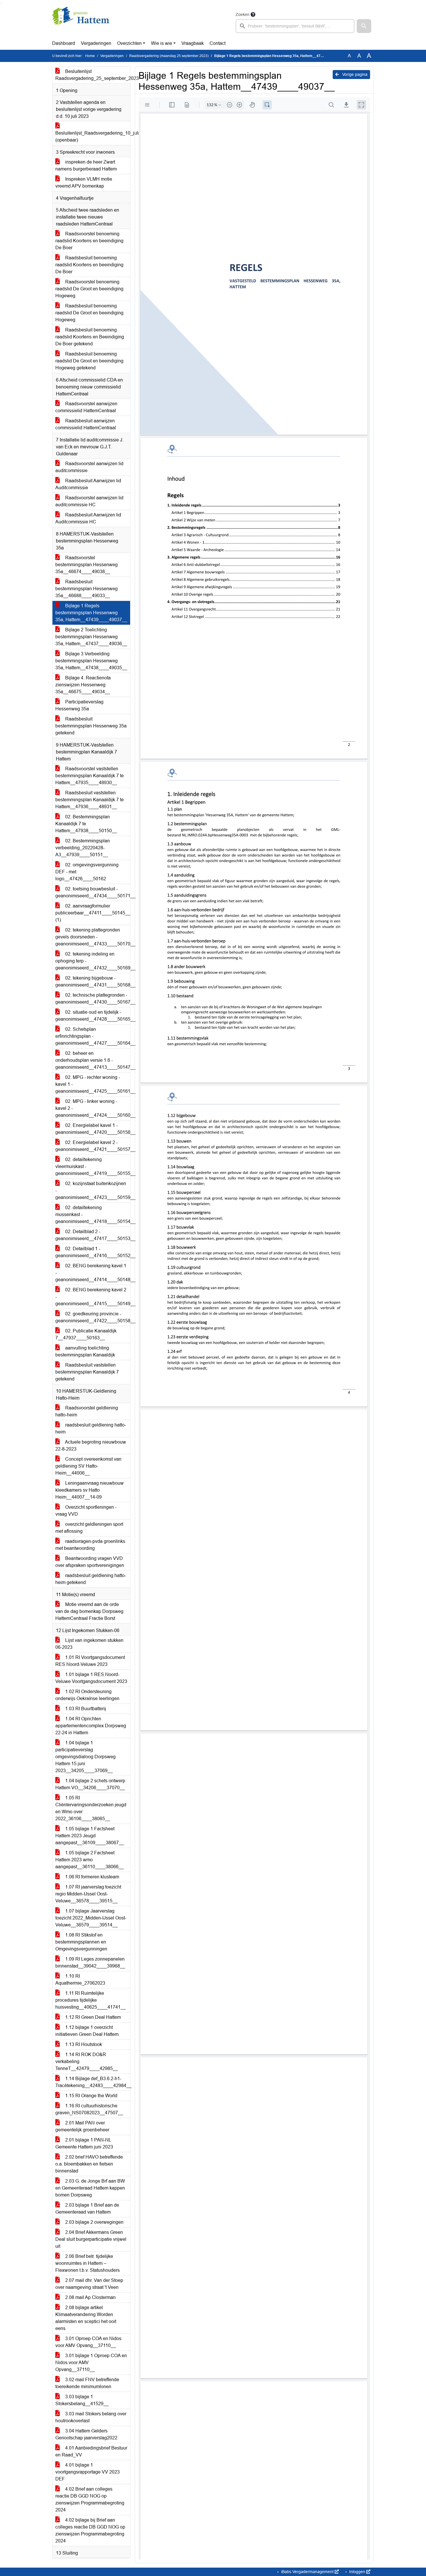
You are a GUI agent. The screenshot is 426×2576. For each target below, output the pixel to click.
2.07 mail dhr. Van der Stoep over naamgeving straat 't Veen (89, 2284)
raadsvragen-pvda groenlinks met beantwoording (90, 1545)
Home (90, 56)
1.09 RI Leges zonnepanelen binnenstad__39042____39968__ (90, 1962)
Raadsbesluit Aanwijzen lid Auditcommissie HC (88, 518)
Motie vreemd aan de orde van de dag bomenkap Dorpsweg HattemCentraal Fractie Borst (89, 1611)
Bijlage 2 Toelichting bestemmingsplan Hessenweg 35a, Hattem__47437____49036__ (91, 637)
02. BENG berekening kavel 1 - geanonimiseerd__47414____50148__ (93, 1273)
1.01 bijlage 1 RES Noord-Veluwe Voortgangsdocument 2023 (91, 1678)
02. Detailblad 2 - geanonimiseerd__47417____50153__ (93, 1235)
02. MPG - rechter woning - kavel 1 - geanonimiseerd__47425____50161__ (93, 1084)
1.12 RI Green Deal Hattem (92, 2017)
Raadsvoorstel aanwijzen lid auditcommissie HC (89, 501)
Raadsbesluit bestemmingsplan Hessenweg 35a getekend (91, 726)
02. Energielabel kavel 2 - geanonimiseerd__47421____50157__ (93, 1146)
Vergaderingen (96, 43)
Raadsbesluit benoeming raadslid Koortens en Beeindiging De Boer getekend (90, 337)
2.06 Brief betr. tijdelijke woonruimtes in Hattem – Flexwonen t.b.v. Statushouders (88, 2263)
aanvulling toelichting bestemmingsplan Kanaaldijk (85, 1351)
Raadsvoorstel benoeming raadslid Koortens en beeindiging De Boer (89, 241)
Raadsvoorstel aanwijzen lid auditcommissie (89, 467)
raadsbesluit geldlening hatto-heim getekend (91, 1579)
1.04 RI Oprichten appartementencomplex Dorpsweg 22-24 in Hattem (91, 1726)
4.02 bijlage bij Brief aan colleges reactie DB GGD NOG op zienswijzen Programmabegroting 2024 (90, 2530)
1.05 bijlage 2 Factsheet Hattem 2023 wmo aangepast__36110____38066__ (90, 1860)
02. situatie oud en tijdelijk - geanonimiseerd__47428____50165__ (93, 1016)
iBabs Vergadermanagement (307, 2572)
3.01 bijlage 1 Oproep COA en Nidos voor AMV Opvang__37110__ (91, 2363)
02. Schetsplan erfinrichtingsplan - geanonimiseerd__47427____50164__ (93, 1036)
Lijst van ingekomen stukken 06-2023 (89, 1644)
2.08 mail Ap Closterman (90, 2297)
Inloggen (357, 2572)
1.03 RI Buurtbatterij (85, 1709)
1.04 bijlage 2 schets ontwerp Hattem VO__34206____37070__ (90, 1784)
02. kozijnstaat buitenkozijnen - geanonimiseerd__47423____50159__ (93, 1190)
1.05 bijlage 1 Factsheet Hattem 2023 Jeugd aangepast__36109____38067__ (90, 1836)
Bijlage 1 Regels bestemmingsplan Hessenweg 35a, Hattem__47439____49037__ (91, 613)
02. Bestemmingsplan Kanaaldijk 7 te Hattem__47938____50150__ (86, 824)
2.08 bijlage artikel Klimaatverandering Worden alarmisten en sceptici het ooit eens (86, 2318)
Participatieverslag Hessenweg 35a (79, 705)
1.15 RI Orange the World (91, 2096)
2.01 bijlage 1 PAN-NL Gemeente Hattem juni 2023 (84, 2143)
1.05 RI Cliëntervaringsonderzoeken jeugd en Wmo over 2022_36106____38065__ (91, 1808)
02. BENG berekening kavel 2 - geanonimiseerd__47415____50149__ (93, 1297)
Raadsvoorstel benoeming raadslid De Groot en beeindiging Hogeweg (89, 289)
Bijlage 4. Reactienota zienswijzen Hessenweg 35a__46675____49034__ (83, 685)
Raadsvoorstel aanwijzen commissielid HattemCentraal (86, 407)
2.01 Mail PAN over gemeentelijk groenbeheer (82, 2126)
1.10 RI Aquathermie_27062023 (80, 1980)
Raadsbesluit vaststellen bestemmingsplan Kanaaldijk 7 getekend (87, 1372)
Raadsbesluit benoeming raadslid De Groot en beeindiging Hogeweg (89, 313)
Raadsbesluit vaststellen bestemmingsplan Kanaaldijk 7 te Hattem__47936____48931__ (90, 800)
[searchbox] (295, 26)
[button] (364, 26)
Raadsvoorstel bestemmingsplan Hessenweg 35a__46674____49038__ (87, 565)
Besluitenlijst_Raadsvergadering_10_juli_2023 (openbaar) (93, 136)
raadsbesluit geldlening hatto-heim (91, 1428)
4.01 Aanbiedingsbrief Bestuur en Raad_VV (91, 2451)
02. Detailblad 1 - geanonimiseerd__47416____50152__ (93, 1252)
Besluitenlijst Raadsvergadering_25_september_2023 (93, 75)
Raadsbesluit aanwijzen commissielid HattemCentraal (86, 424)
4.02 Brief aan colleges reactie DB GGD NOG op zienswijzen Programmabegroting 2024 (90, 2499)
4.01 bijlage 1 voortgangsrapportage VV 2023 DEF (88, 2472)
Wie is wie (162, 43)
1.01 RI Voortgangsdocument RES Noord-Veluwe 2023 (90, 1661)
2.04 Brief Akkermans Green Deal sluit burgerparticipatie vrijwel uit (91, 2239)
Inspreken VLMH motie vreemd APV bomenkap (84, 183)
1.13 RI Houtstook (83, 2044)
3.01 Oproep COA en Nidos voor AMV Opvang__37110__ (88, 2342)
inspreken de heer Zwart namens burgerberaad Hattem (86, 165)
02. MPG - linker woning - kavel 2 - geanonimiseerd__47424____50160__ (93, 1108)
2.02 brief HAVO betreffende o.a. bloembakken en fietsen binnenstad (89, 2164)
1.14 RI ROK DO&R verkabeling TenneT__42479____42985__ (87, 2061)
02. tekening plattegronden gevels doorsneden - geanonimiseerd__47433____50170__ (93, 937)
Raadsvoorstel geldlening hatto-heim (87, 1411)
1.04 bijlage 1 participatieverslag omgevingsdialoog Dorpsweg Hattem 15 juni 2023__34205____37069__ (85, 1757)
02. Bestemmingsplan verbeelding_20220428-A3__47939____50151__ (83, 848)
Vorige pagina (354, 74)
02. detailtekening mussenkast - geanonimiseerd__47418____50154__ (93, 1214)
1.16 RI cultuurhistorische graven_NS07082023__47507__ (89, 2109)
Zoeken (243, 14)
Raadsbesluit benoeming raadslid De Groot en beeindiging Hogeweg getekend (89, 361)
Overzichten (129, 43)
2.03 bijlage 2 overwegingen (94, 2222)
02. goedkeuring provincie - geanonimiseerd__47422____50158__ (93, 1317)
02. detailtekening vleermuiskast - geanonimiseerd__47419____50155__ (93, 1166)
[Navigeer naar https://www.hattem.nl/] (81, 22)
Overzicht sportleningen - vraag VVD (86, 1511)
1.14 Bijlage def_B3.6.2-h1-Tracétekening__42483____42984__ (93, 2082)
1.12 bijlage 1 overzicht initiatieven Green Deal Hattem (87, 2031)
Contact (217, 43)
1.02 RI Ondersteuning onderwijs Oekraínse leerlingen (87, 1695)
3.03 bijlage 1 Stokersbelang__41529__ (82, 2400)
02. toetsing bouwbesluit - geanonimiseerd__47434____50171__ (93, 892)
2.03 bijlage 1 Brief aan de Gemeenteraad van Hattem (87, 2209)
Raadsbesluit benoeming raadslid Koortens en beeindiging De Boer (89, 265)
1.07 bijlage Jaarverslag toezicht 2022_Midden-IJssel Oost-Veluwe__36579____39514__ (91, 1918)
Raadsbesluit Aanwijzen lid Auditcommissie (88, 484)
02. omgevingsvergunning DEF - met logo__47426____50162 (87, 872)
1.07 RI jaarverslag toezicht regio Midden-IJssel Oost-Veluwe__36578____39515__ (88, 1894)
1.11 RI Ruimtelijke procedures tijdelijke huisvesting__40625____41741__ (91, 2000)
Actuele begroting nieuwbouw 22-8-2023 (91, 1445)
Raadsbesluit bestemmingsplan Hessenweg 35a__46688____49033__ (87, 589)
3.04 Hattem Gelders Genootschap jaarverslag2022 (86, 2434)
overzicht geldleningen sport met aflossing (89, 1528)
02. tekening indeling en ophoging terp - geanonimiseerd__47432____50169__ (93, 961)
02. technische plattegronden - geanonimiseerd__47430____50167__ (93, 999)
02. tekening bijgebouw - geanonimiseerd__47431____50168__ (93, 981)
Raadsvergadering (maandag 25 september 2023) (169, 56)
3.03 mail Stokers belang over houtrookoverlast (91, 2417)
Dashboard (64, 43)
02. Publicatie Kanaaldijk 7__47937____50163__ (86, 1334)
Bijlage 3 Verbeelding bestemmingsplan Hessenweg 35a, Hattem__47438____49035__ (91, 661)
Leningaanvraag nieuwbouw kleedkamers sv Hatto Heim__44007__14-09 (90, 1490)
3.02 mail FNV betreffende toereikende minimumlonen (87, 2383)
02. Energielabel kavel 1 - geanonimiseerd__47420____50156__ (93, 1129)
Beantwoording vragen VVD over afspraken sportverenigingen (90, 1562)
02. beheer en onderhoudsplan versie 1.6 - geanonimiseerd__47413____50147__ (93, 1060)
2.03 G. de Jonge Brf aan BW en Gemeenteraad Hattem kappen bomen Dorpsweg (90, 2188)
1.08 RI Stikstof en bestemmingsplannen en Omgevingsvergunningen (81, 1942)
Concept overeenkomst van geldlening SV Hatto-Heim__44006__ (88, 1466)
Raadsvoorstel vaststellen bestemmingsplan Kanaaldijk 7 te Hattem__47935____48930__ (90, 776)
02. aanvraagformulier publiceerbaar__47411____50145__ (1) (93, 913)
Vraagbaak (193, 43)
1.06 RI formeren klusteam (92, 1877)
